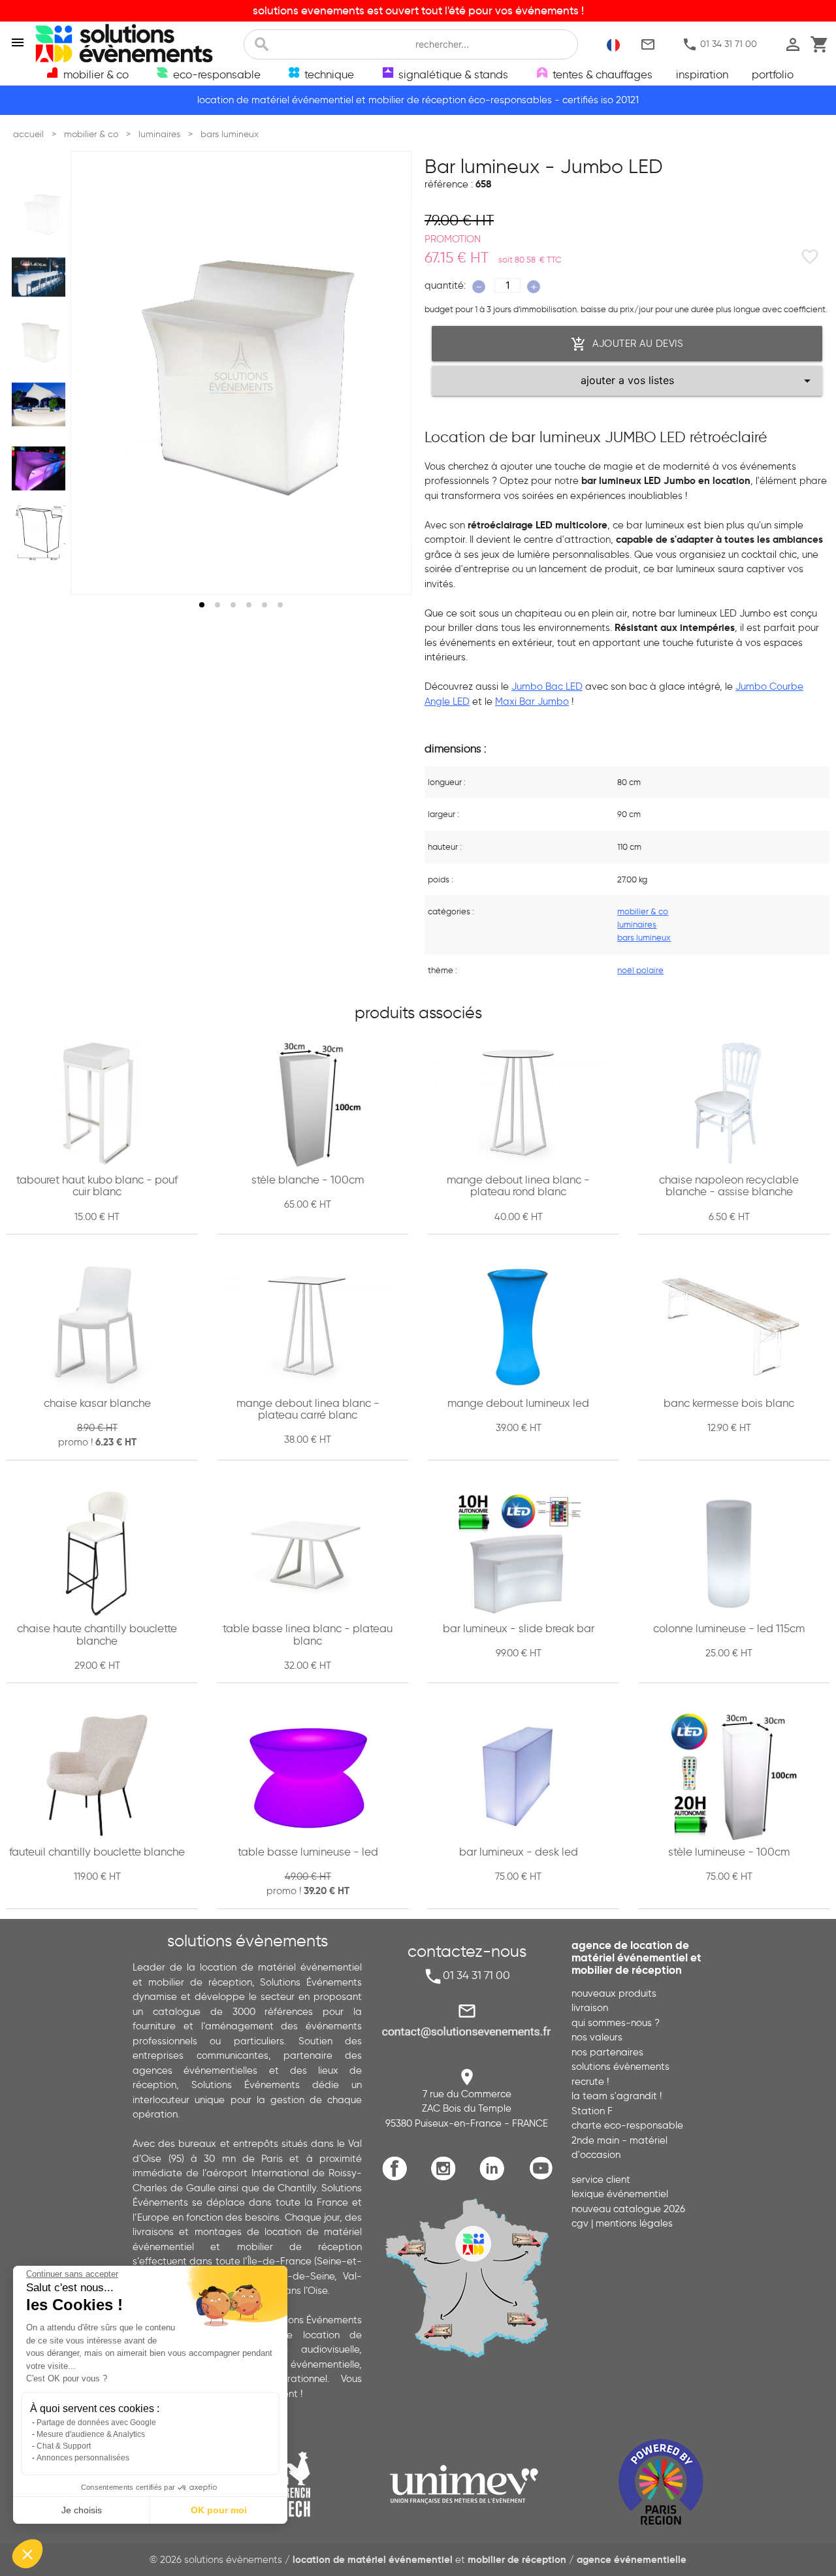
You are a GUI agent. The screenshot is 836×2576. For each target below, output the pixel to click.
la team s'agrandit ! (617, 2096)
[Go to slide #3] (41, 341)
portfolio (773, 74)
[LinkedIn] (495, 2178)
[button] (27, 2554)
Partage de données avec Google (96, 2423)
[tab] (202, 605)
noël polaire (640, 970)
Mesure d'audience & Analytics (91, 2434)
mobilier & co (643, 911)
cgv (580, 2223)
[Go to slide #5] (41, 468)
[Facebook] (398, 2178)
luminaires (637, 924)
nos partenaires (607, 2052)
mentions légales (634, 2223)
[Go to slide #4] (41, 405)
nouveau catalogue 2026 (628, 2209)
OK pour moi (219, 2510)
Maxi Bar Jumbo (532, 701)
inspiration (702, 74)
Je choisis (82, 2510)
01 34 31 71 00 (719, 44)
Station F (592, 2111)
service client (601, 2180)
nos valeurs (597, 2037)
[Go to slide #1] (41, 214)
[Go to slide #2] (41, 278)
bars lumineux (644, 937)
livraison (590, 2008)
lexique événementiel (620, 2194)
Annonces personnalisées (83, 2458)
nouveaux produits (614, 1993)
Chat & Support (64, 2446)
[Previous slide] (93, 373)
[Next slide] (389, 373)
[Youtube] (544, 2178)
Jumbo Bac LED (547, 686)
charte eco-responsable (627, 2125)
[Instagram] (446, 2178)
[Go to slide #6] (41, 532)
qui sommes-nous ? (616, 2023)
